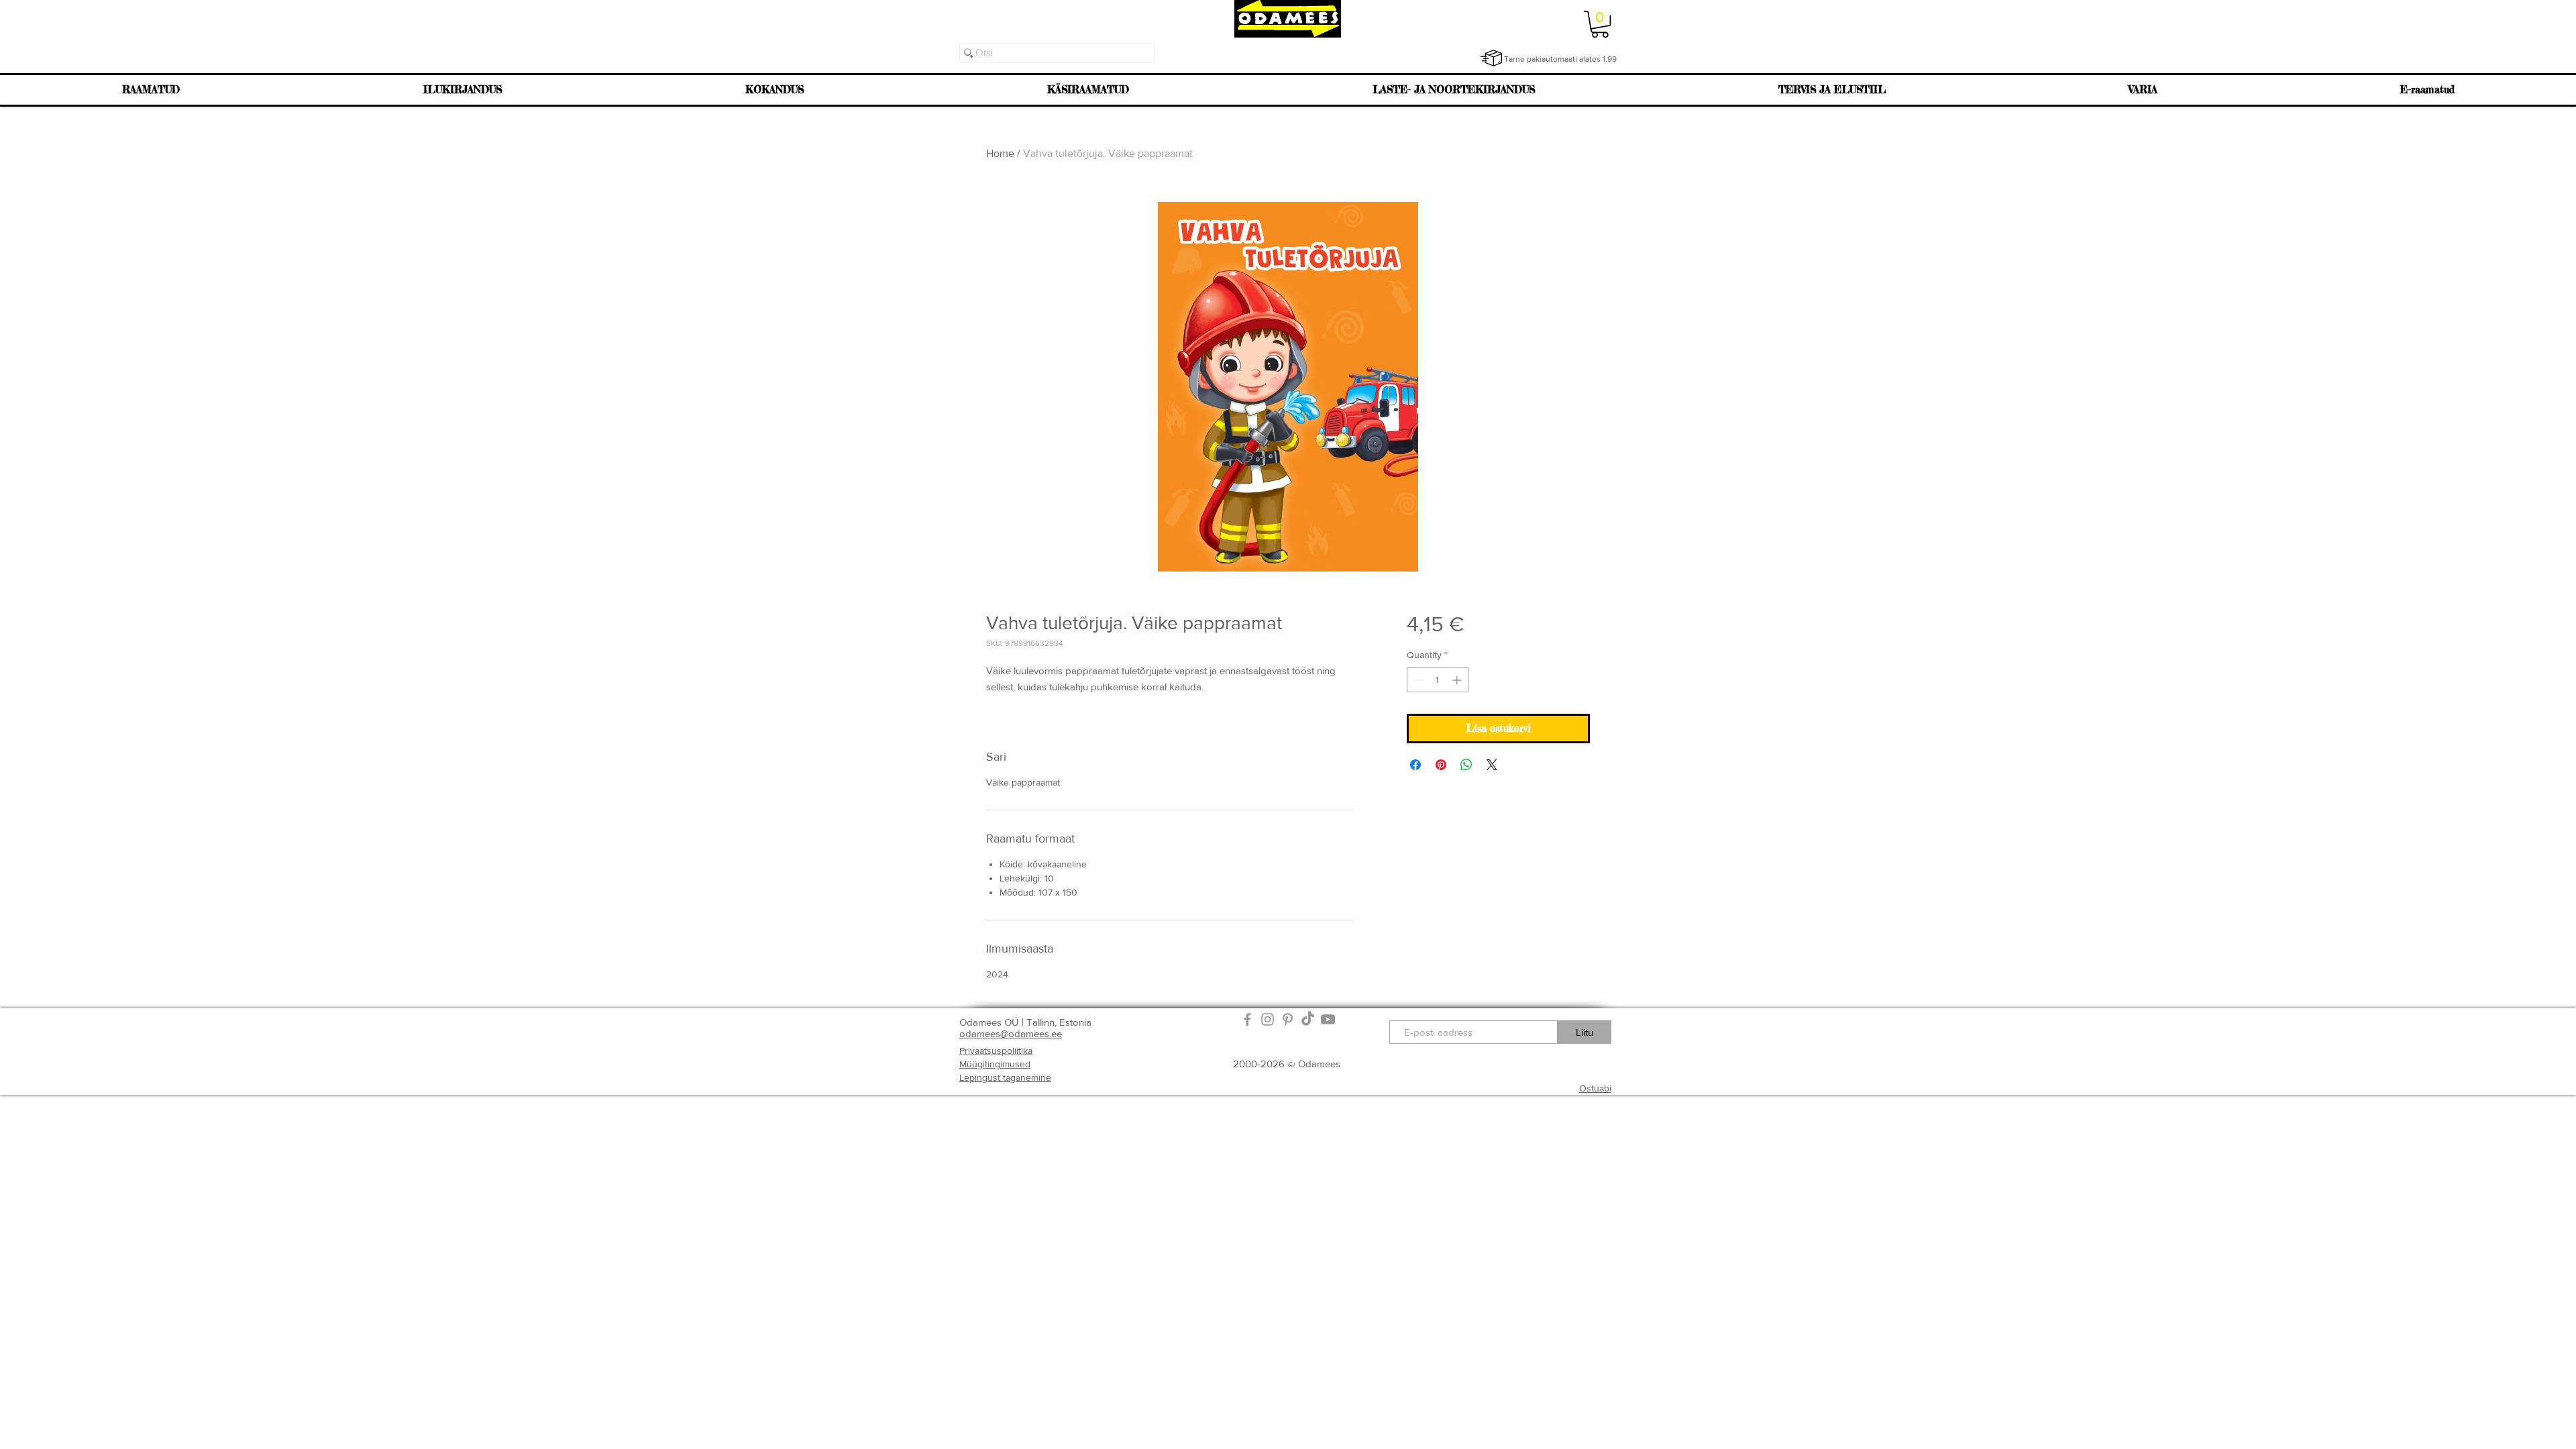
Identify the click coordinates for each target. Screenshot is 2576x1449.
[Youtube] (1328, 1019)
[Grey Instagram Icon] (1268, 1019)
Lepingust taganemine (1005, 1077)
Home (1000, 153)
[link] (1600, 24)
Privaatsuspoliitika (996, 1051)
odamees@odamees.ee (1011, 1033)
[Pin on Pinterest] (1441, 765)
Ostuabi (1595, 1088)
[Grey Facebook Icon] (1247, 1019)
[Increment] (1458, 680)
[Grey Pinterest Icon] (1288, 1019)
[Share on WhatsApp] (1466, 765)
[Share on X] (1492, 765)
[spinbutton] (1438, 680)
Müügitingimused (995, 1064)
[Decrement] (1417, 680)
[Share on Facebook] (1415, 765)
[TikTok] (1308, 1019)
